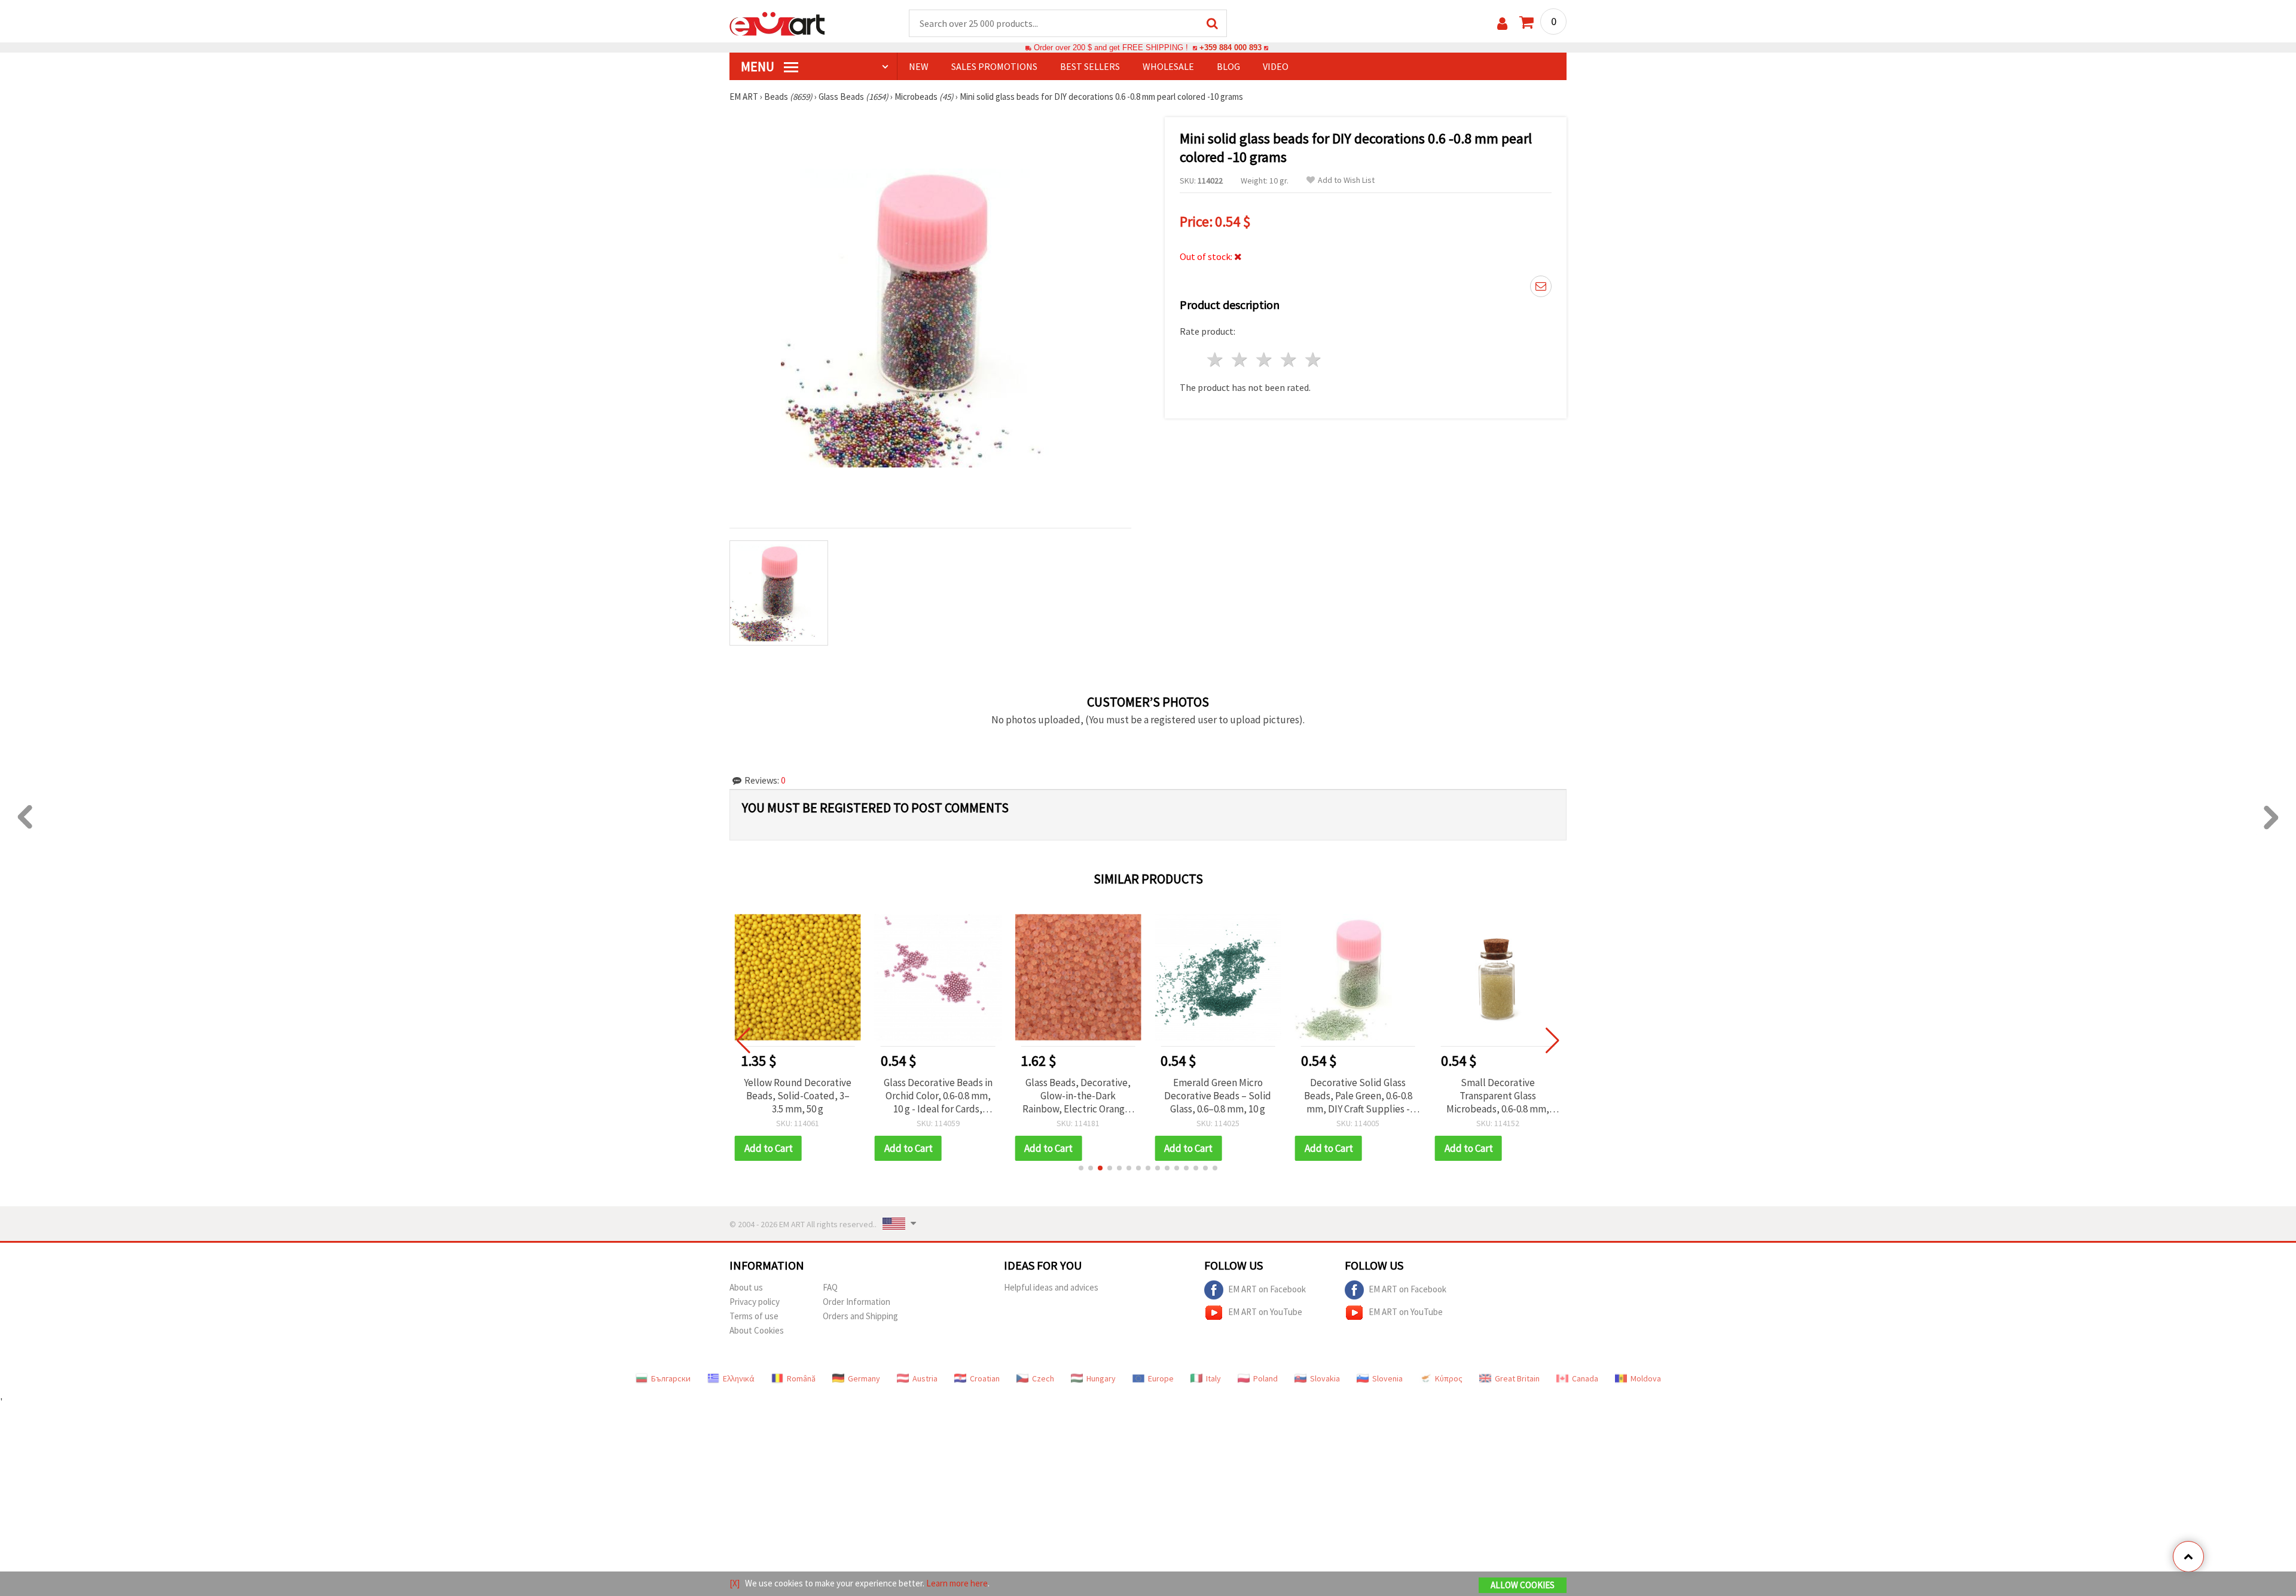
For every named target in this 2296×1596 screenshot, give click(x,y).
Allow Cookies (1523, 1585)
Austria (925, 1378)
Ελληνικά (739, 1378)
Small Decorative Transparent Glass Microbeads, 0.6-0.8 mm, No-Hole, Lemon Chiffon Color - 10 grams (1498, 1096)
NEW (919, 66)
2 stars (1240, 360)
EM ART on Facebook (1267, 1288)
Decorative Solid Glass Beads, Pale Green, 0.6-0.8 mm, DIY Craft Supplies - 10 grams (1358, 1096)
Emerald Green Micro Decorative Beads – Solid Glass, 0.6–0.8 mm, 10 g (1218, 1096)
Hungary (1101, 1378)
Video (1276, 66)
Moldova (1646, 1378)
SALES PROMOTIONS (994, 66)
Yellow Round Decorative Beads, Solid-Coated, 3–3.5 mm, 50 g (798, 1096)
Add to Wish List (1346, 180)
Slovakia (1325, 1378)
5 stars (1313, 360)
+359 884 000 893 (1231, 48)
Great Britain (1517, 1378)
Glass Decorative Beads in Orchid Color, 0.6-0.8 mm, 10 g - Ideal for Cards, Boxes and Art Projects (938, 1096)
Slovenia (1387, 1378)
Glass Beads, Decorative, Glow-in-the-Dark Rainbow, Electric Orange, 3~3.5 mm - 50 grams (1078, 1096)
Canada (1585, 1378)
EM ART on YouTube (1265, 1311)
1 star (1216, 360)
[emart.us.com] (777, 23)
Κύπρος (1449, 1378)
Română (801, 1378)
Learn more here (957, 1583)
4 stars (1289, 360)
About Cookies (757, 1330)
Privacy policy (755, 1302)
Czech (1043, 1378)
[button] (1081, 1168)
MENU (759, 66)
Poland (1265, 1378)
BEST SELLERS (1090, 66)
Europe (1161, 1378)
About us (746, 1287)
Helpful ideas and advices (1051, 1287)
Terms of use (754, 1316)
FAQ (830, 1287)
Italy (1213, 1378)
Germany (864, 1378)
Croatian (985, 1378)
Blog (1228, 66)
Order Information (857, 1302)
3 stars (1265, 360)
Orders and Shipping (860, 1316)
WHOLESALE (1168, 66)
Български (671, 1378)
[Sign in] (1502, 24)
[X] (735, 1583)
